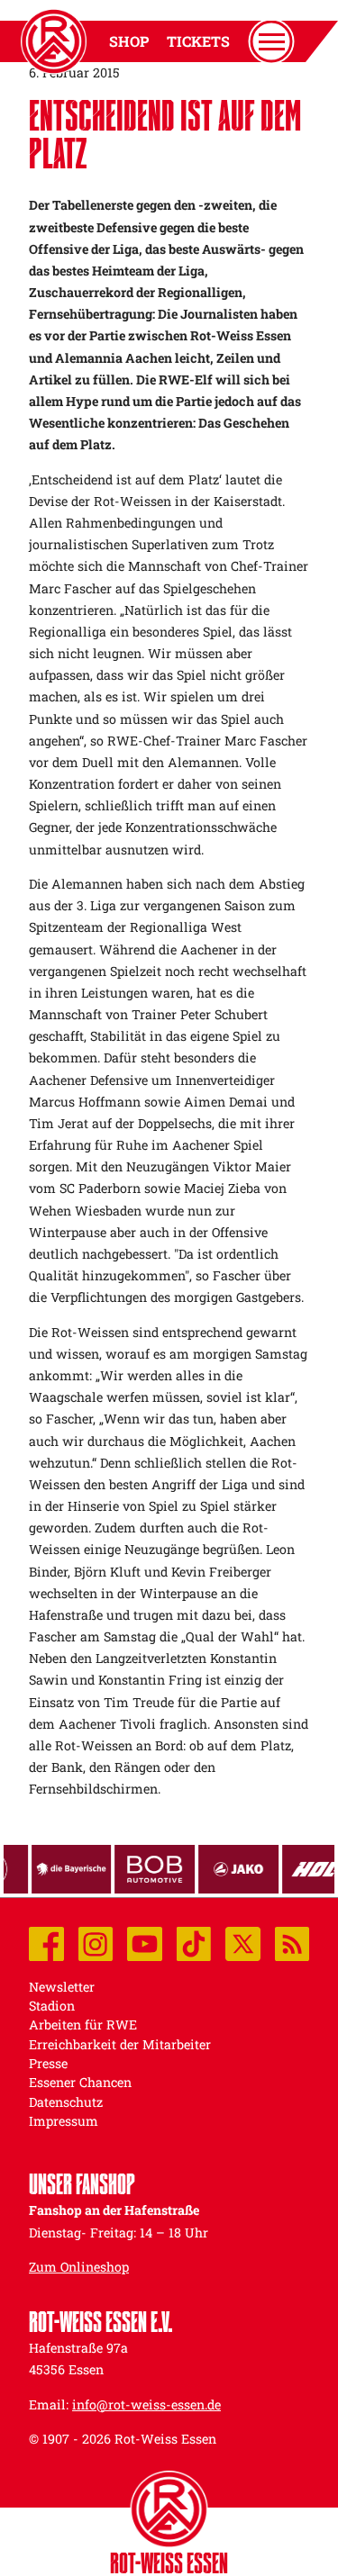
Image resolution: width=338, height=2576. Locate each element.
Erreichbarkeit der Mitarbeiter (120, 2044)
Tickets (198, 41)
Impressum (64, 2121)
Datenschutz (66, 2102)
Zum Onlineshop (79, 2267)
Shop (129, 41)
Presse (48, 2063)
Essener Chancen (80, 2082)
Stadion (52, 2006)
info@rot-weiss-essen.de (146, 2404)
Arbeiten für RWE (83, 2025)
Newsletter (62, 1987)
